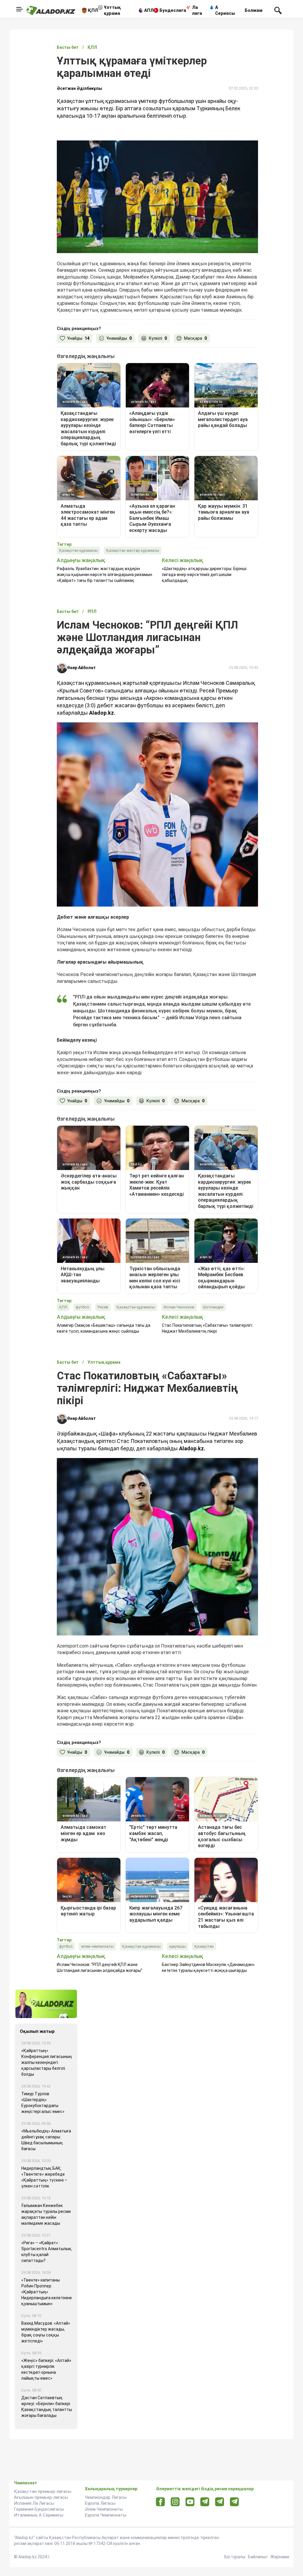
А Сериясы (225, 10)
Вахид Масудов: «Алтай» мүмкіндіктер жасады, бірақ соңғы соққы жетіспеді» (46, 2332)
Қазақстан (204, 1946)
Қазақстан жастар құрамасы (133, 550)
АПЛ (149, 10)
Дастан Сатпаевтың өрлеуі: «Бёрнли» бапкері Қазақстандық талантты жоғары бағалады (47, 2407)
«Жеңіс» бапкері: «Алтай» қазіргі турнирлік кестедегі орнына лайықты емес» (46, 2369)
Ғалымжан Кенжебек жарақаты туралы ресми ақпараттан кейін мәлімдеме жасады (46, 2214)
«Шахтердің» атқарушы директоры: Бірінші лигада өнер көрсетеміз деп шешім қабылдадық (204, 575)
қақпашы (178, 1946)
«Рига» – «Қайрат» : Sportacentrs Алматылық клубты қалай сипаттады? (46, 2252)
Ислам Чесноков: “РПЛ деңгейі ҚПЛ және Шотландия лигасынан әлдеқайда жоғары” (100, 1967)
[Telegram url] (205, 2502)
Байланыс (258, 2557)
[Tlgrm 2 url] (234, 2502)
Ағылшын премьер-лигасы (41, 2497)
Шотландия (213, 1307)
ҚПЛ (93, 10)
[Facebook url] (161, 2502)
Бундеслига (173, 10)
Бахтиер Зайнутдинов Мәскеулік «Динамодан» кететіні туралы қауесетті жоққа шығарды (208, 1967)
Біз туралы (235, 2557)
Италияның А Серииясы (39, 2515)
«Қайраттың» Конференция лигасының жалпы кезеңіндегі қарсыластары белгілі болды (47, 2062)
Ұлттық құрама (112, 10)
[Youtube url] (190, 2502)
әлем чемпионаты (97, 1946)
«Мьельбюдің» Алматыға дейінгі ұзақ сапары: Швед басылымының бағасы (46, 2140)
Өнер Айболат (82, 668)
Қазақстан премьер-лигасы (43, 2491)
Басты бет (68, 47)
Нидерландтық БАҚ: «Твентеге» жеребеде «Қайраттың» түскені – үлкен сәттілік (44, 2177)
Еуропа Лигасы (100, 2503)
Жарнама (280, 2557)
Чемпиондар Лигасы (106, 2497)
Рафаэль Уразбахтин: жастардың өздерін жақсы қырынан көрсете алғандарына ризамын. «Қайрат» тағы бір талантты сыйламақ (105, 575)
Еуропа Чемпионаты (106, 2515)
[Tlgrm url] (220, 2502)
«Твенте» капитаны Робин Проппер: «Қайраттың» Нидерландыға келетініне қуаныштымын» (47, 2292)
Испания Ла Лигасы (34, 2503)
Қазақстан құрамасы (78, 550)
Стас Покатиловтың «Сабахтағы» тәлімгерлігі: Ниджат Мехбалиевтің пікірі (207, 1328)
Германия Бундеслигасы (39, 2509)
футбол (82, 1307)
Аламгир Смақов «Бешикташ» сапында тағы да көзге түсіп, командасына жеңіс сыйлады (104, 1328)
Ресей (103, 1307)
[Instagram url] (175, 2502)
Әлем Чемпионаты (104, 2509)
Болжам (254, 10)
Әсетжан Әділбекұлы (79, 88)
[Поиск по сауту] (278, 10)
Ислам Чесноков (179, 1307)
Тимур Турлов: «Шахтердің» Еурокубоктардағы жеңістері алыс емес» (43, 2103)
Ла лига (197, 10)
